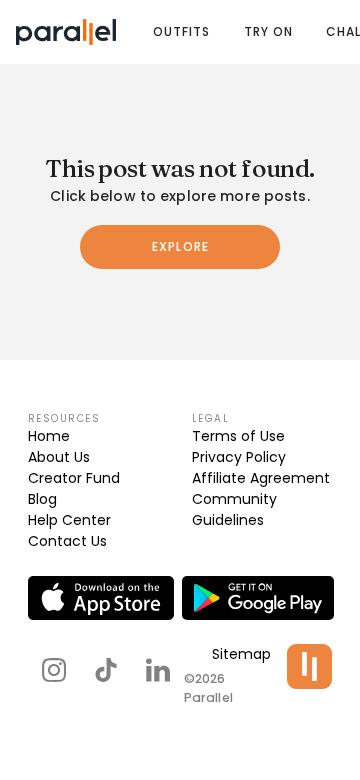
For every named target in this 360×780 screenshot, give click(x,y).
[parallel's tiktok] (106, 670)
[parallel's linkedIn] (158, 670)
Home (49, 436)
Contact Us (67, 541)
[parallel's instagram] (54, 670)
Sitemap (241, 654)
